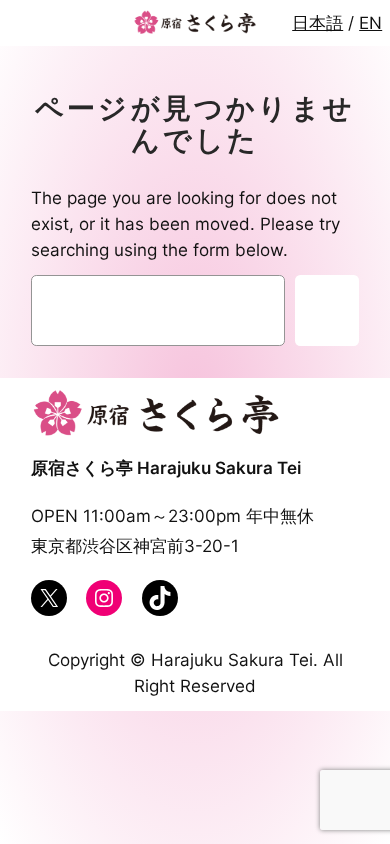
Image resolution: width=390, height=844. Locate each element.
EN (370, 23)
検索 (326, 311)
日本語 (317, 23)
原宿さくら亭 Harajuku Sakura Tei (166, 468)
